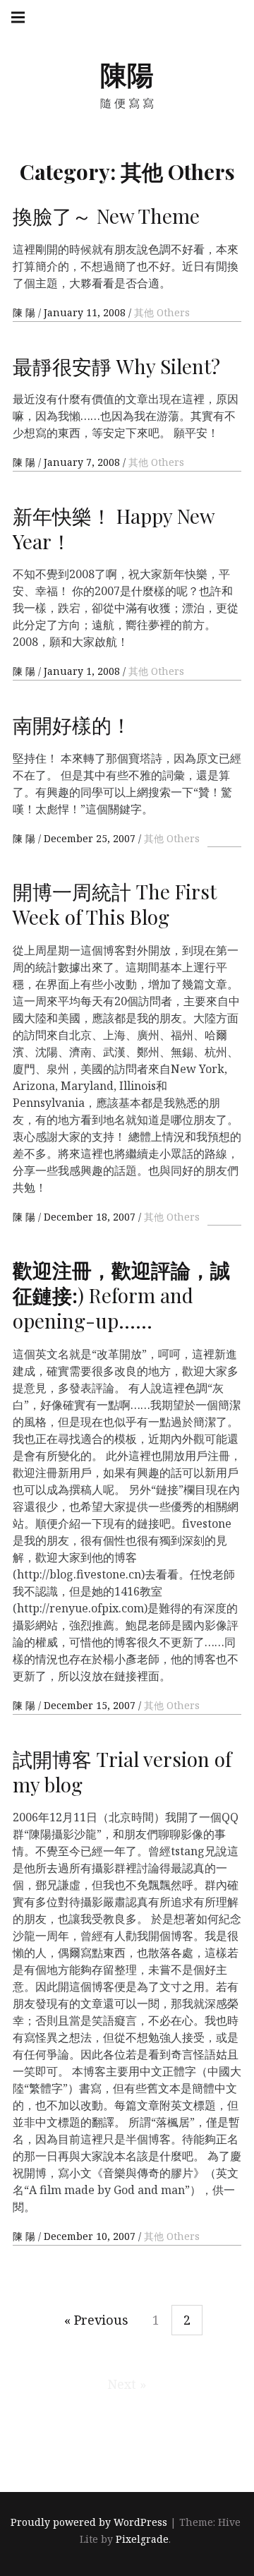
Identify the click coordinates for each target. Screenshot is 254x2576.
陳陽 (127, 74)
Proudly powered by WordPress (89, 2523)
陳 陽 (25, 312)
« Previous (96, 2320)
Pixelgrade (142, 2540)
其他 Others (162, 312)
